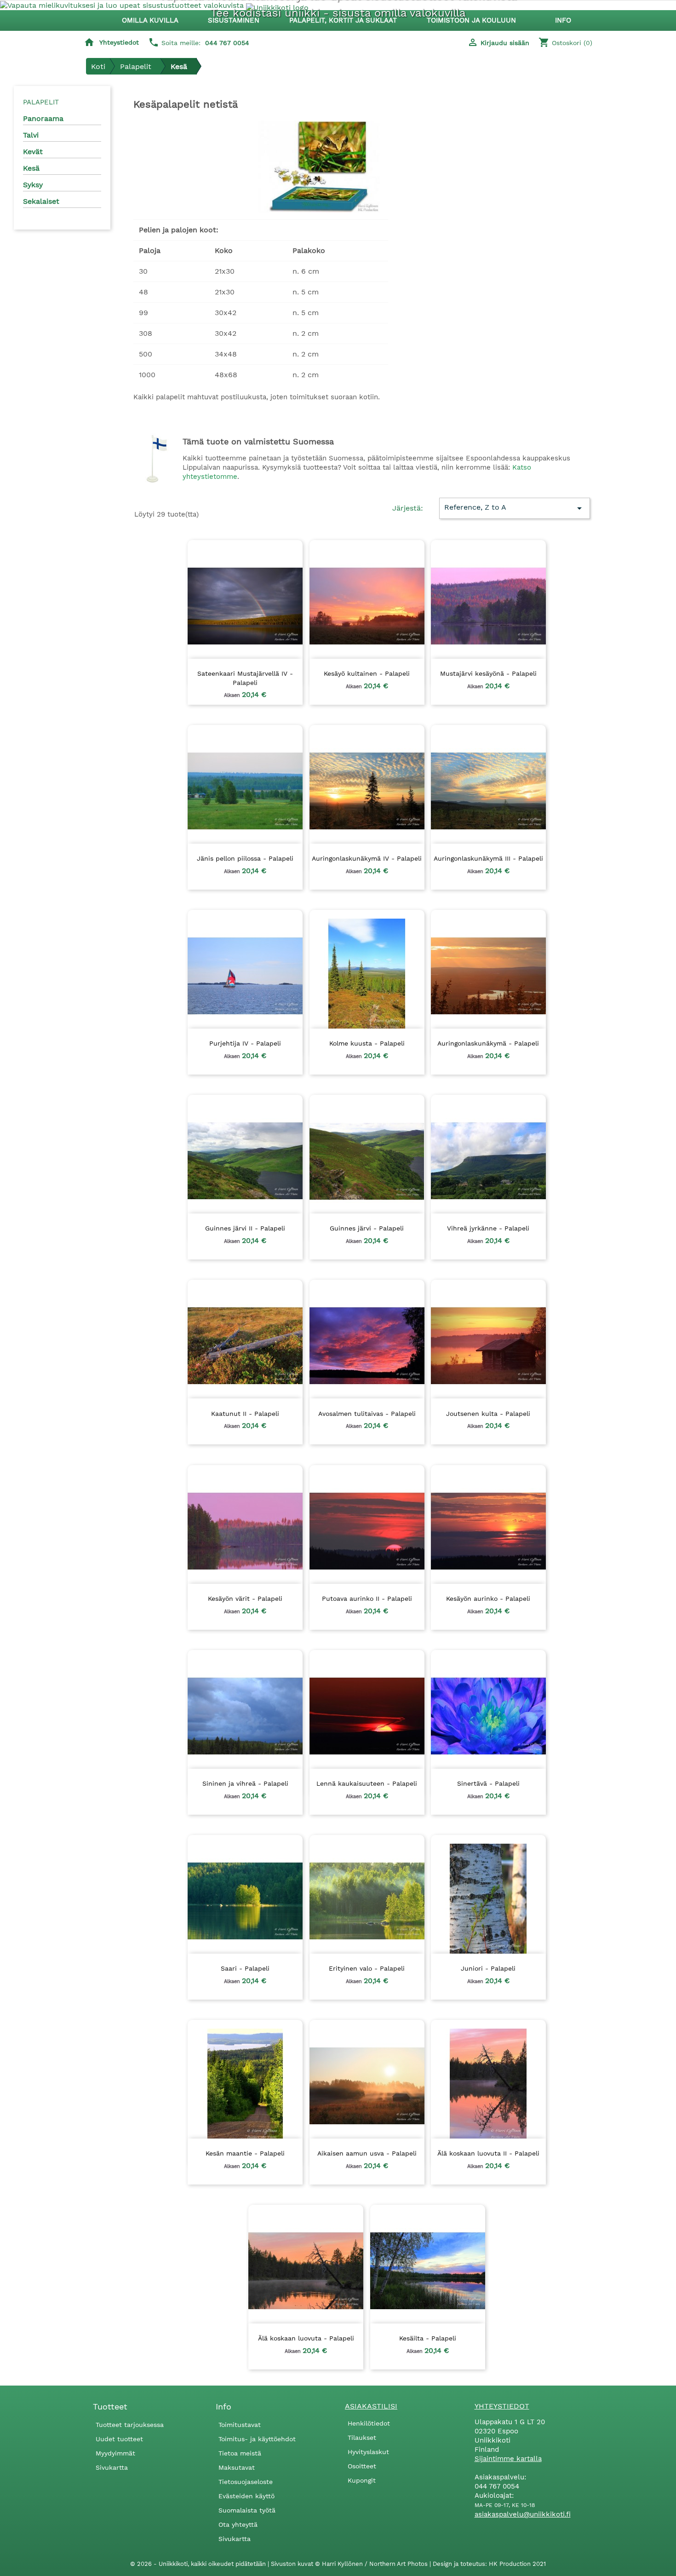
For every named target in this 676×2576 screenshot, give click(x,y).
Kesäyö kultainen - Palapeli (367, 673)
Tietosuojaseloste (246, 2482)
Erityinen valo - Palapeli (367, 1968)
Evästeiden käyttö (246, 2496)
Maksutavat (237, 2467)
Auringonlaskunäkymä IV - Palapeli (367, 858)
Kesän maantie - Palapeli (245, 2153)
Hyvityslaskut (368, 2452)
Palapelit (41, 102)
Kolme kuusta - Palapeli (367, 1043)
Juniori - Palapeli (488, 1968)
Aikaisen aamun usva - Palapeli (367, 2153)
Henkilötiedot (369, 2423)
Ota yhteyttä (238, 2524)
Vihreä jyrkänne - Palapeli (488, 1228)
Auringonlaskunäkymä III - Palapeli (488, 858)
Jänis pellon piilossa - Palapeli (245, 858)
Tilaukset (362, 2438)
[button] (238, 20)
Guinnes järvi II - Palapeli (245, 1228)
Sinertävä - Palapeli (488, 1783)
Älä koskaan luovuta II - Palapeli (488, 2153)
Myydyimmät (115, 2453)
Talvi (31, 135)
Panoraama (43, 118)
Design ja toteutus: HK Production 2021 (489, 2564)
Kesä (31, 168)
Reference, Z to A (515, 508)
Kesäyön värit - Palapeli (245, 1598)
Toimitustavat (240, 2425)
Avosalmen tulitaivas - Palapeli (367, 1414)
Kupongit (362, 2480)
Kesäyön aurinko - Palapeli (488, 1598)
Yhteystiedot (119, 42)
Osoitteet (362, 2466)
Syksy (33, 185)
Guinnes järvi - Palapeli (367, 1228)
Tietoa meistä (240, 2453)
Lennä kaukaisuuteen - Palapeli (367, 1783)
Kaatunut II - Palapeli (245, 1414)
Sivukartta (112, 2467)
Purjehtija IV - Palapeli (245, 1043)
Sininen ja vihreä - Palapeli (245, 1783)
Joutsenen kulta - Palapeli (488, 1414)
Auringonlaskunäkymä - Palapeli (488, 1043)
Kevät (33, 152)
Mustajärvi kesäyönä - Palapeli (488, 673)
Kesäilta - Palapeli (428, 2338)
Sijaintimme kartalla (508, 2459)
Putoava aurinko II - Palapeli (367, 1598)
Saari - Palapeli (245, 1968)
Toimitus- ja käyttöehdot (257, 2439)
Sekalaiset (41, 201)
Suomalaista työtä (247, 2510)
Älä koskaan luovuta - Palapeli (306, 2338)
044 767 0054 (227, 43)
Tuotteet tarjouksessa (130, 2425)
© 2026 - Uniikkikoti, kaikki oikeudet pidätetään (199, 2564)
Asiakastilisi (371, 2406)
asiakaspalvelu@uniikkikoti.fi (523, 2514)
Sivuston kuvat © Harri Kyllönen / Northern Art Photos (350, 2564)
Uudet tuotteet (119, 2439)
